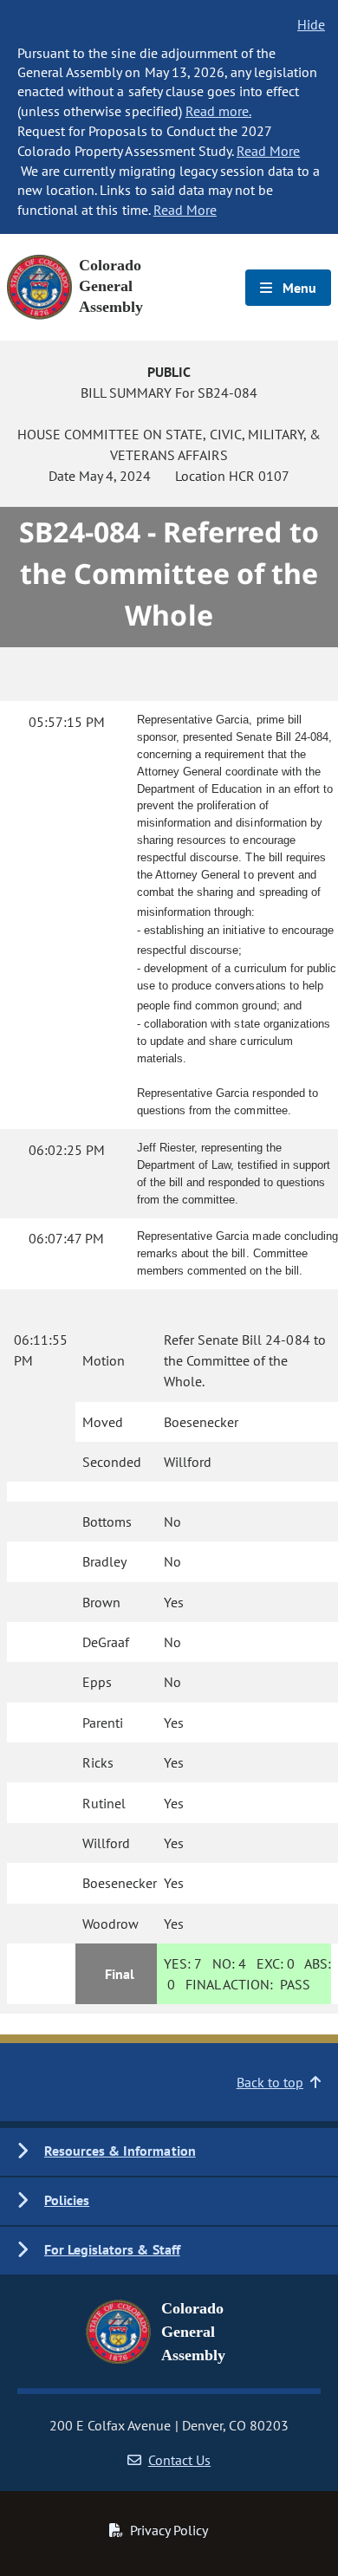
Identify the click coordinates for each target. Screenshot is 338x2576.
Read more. (218, 111)
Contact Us (179, 2460)
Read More (268, 151)
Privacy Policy (169, 2530)
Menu (298, 288)
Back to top (270, 2082)
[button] (169, 2152)
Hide (311, 24)
